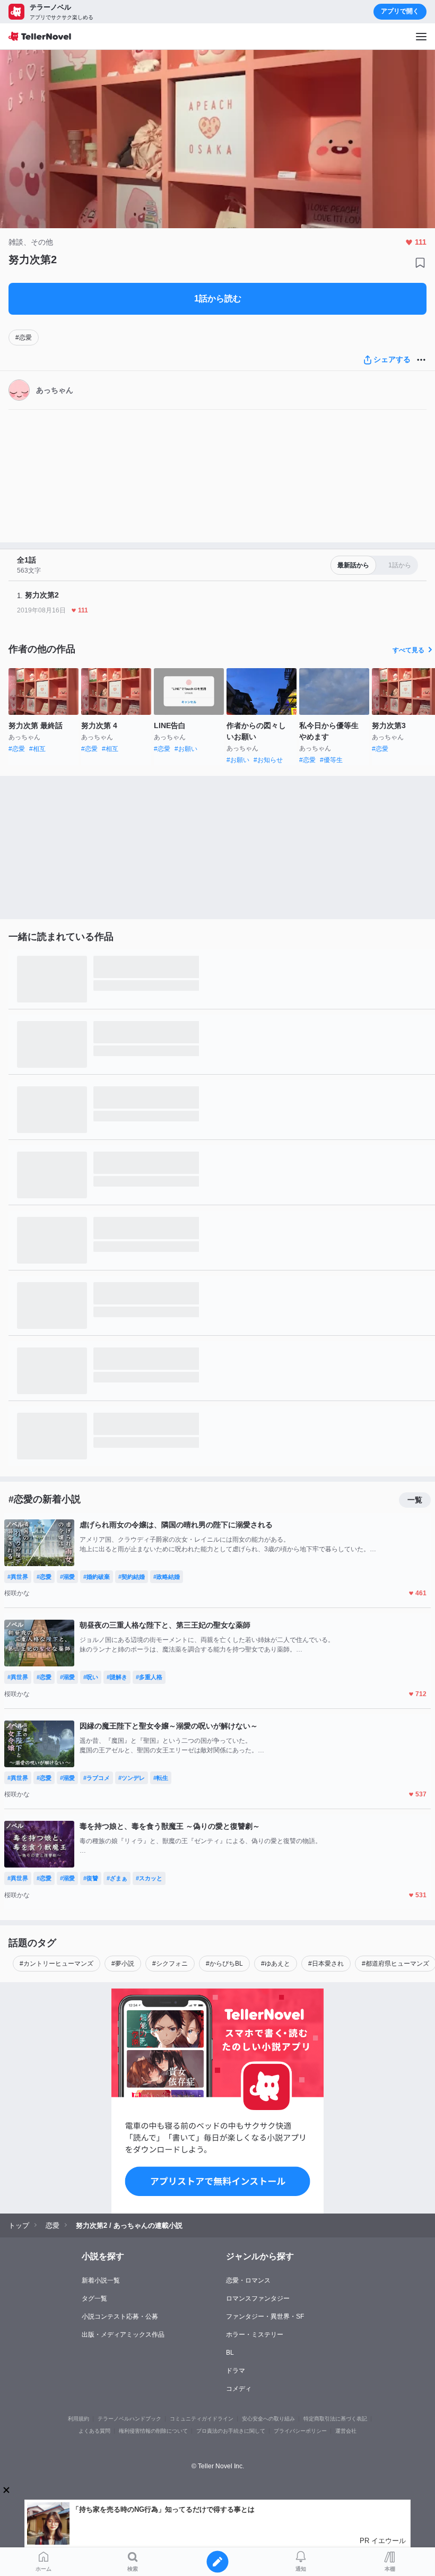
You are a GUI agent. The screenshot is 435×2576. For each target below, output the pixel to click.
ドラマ (236, 2371)
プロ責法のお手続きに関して (231, 2431)
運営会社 (346, 2431)
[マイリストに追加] (420, 263)
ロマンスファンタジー (258, 2298)
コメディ (239, 2389)
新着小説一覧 (101, 2280)
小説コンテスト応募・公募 (120, 2316)
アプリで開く (400, 11)
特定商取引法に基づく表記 (335, 2419)
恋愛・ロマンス (248, 2280)
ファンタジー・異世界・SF (265, 2316)
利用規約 (79, 2419)
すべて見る (408, 650)
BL (230, 2353)
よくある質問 (94, 2431)
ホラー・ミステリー (255, 2335)
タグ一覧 (94, 2298)
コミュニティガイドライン (202, 2419)
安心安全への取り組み (268, 2419)
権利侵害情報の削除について (153, 2431)
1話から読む (218, 299)
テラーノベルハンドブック (129, 2419)
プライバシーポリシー (300, 2431)
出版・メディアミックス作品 (123, 2335)
